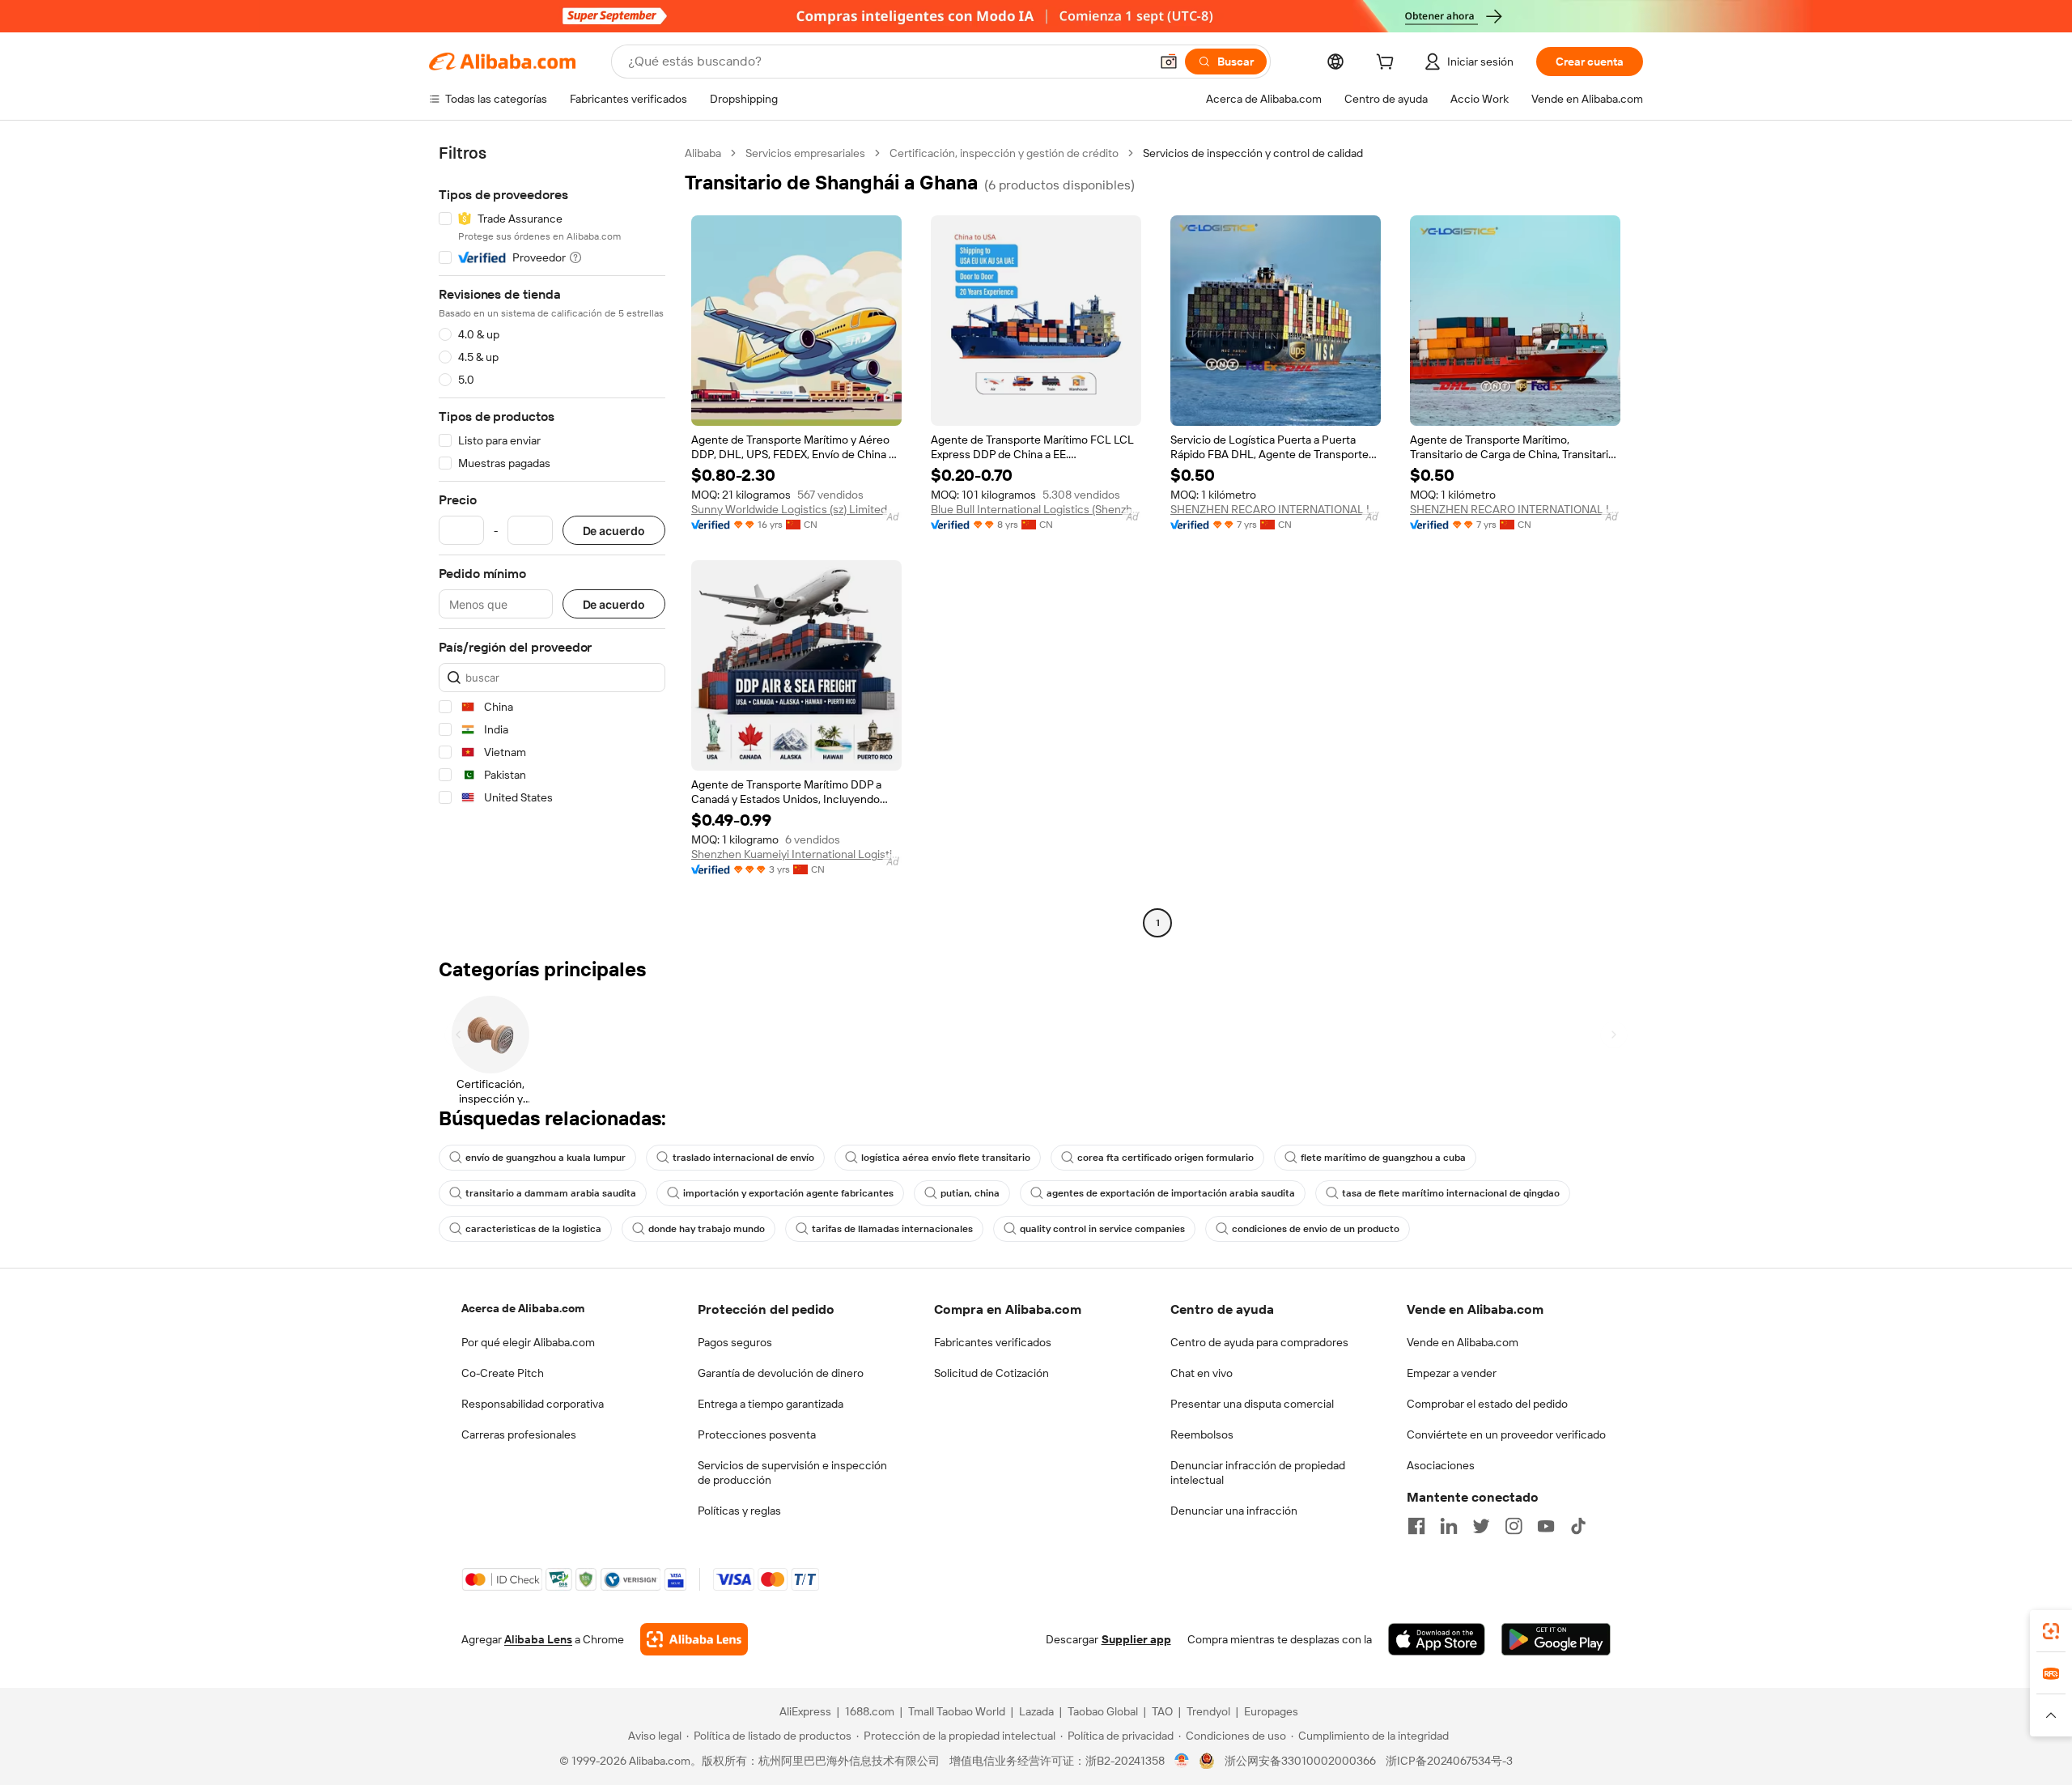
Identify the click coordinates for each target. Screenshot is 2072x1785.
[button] (1169, 62)
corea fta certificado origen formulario (1165, 1158)
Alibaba (703, 153)
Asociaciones (1441, 1465)
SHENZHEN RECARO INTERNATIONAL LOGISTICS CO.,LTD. (1276, 509)
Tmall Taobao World (957, 1711)
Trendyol (1208, 1711)
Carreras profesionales (519, 1434)
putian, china (970, 1193)
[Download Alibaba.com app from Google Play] (1556, 1639)
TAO (1162, 1711)
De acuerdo (614, 531)
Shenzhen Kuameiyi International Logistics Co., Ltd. (796, 854)
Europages (1271, 1711)
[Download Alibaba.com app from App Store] (1437, 1639)
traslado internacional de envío (743, 1158)
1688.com (870, 1711)
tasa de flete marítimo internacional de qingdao (1451, 1193)
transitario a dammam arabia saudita (551, 1193)
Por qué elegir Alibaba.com (528, 1342)
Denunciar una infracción (1234, 1511)
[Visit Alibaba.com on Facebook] (1416, 1526)
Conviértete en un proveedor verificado (1506, 1434)
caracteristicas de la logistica (533, 1229)
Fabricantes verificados (993, 1342)
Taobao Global (1103, 1711)
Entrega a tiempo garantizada (771, 1404)
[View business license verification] (1182, 1761)
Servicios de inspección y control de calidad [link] (1253, 153)
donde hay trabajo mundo (707, 1229)
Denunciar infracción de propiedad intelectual (1258, 1473)
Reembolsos (1202, 1434)
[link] (2051, 1631)
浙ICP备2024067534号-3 (1449, 1761)
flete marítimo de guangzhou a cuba (1383, 1158)
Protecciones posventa (757, 1434)
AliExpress (805, 1711)
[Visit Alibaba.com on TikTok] (1578, 1526)
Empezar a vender (1452, 1373)
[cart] (1388, 64)
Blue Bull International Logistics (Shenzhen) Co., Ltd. (1036, 509)
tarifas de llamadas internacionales (892, 1229)
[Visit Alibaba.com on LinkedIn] (1449, 1526)
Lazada (1036, 1711)
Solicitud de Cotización (991, 1373)
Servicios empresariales (805, 153)
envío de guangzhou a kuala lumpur (546, 1158)
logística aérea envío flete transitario (946, 1158)
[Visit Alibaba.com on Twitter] (1481, 1526)
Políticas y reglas (739, 1511)
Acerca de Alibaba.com (523, 1308)
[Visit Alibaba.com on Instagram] (1514, 1526)
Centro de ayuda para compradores (1259, 1342)
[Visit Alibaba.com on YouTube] (1546, 1526)
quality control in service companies (1102, 1229)
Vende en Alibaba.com (1463, 1342)
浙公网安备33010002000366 (1300, 1761)
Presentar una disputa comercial (1252, 1404)
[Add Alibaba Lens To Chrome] (694, 1639)
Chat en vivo (1202, 1373)
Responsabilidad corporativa (533, 1404)
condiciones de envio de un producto (1316, 1229)
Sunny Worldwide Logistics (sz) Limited (789, 509)
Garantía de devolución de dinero (781, 1373)
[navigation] (552, 540)
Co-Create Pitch (503, 1373)
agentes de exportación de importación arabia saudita (1171, 1193)
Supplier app (1136, 1639)
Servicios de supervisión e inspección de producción (792, 1473)
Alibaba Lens (538, 1639)
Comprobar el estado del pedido (1487, 1404)
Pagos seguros (735, 1342)
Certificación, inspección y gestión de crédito (1004, 153)
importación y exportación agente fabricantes (788, 1193)
